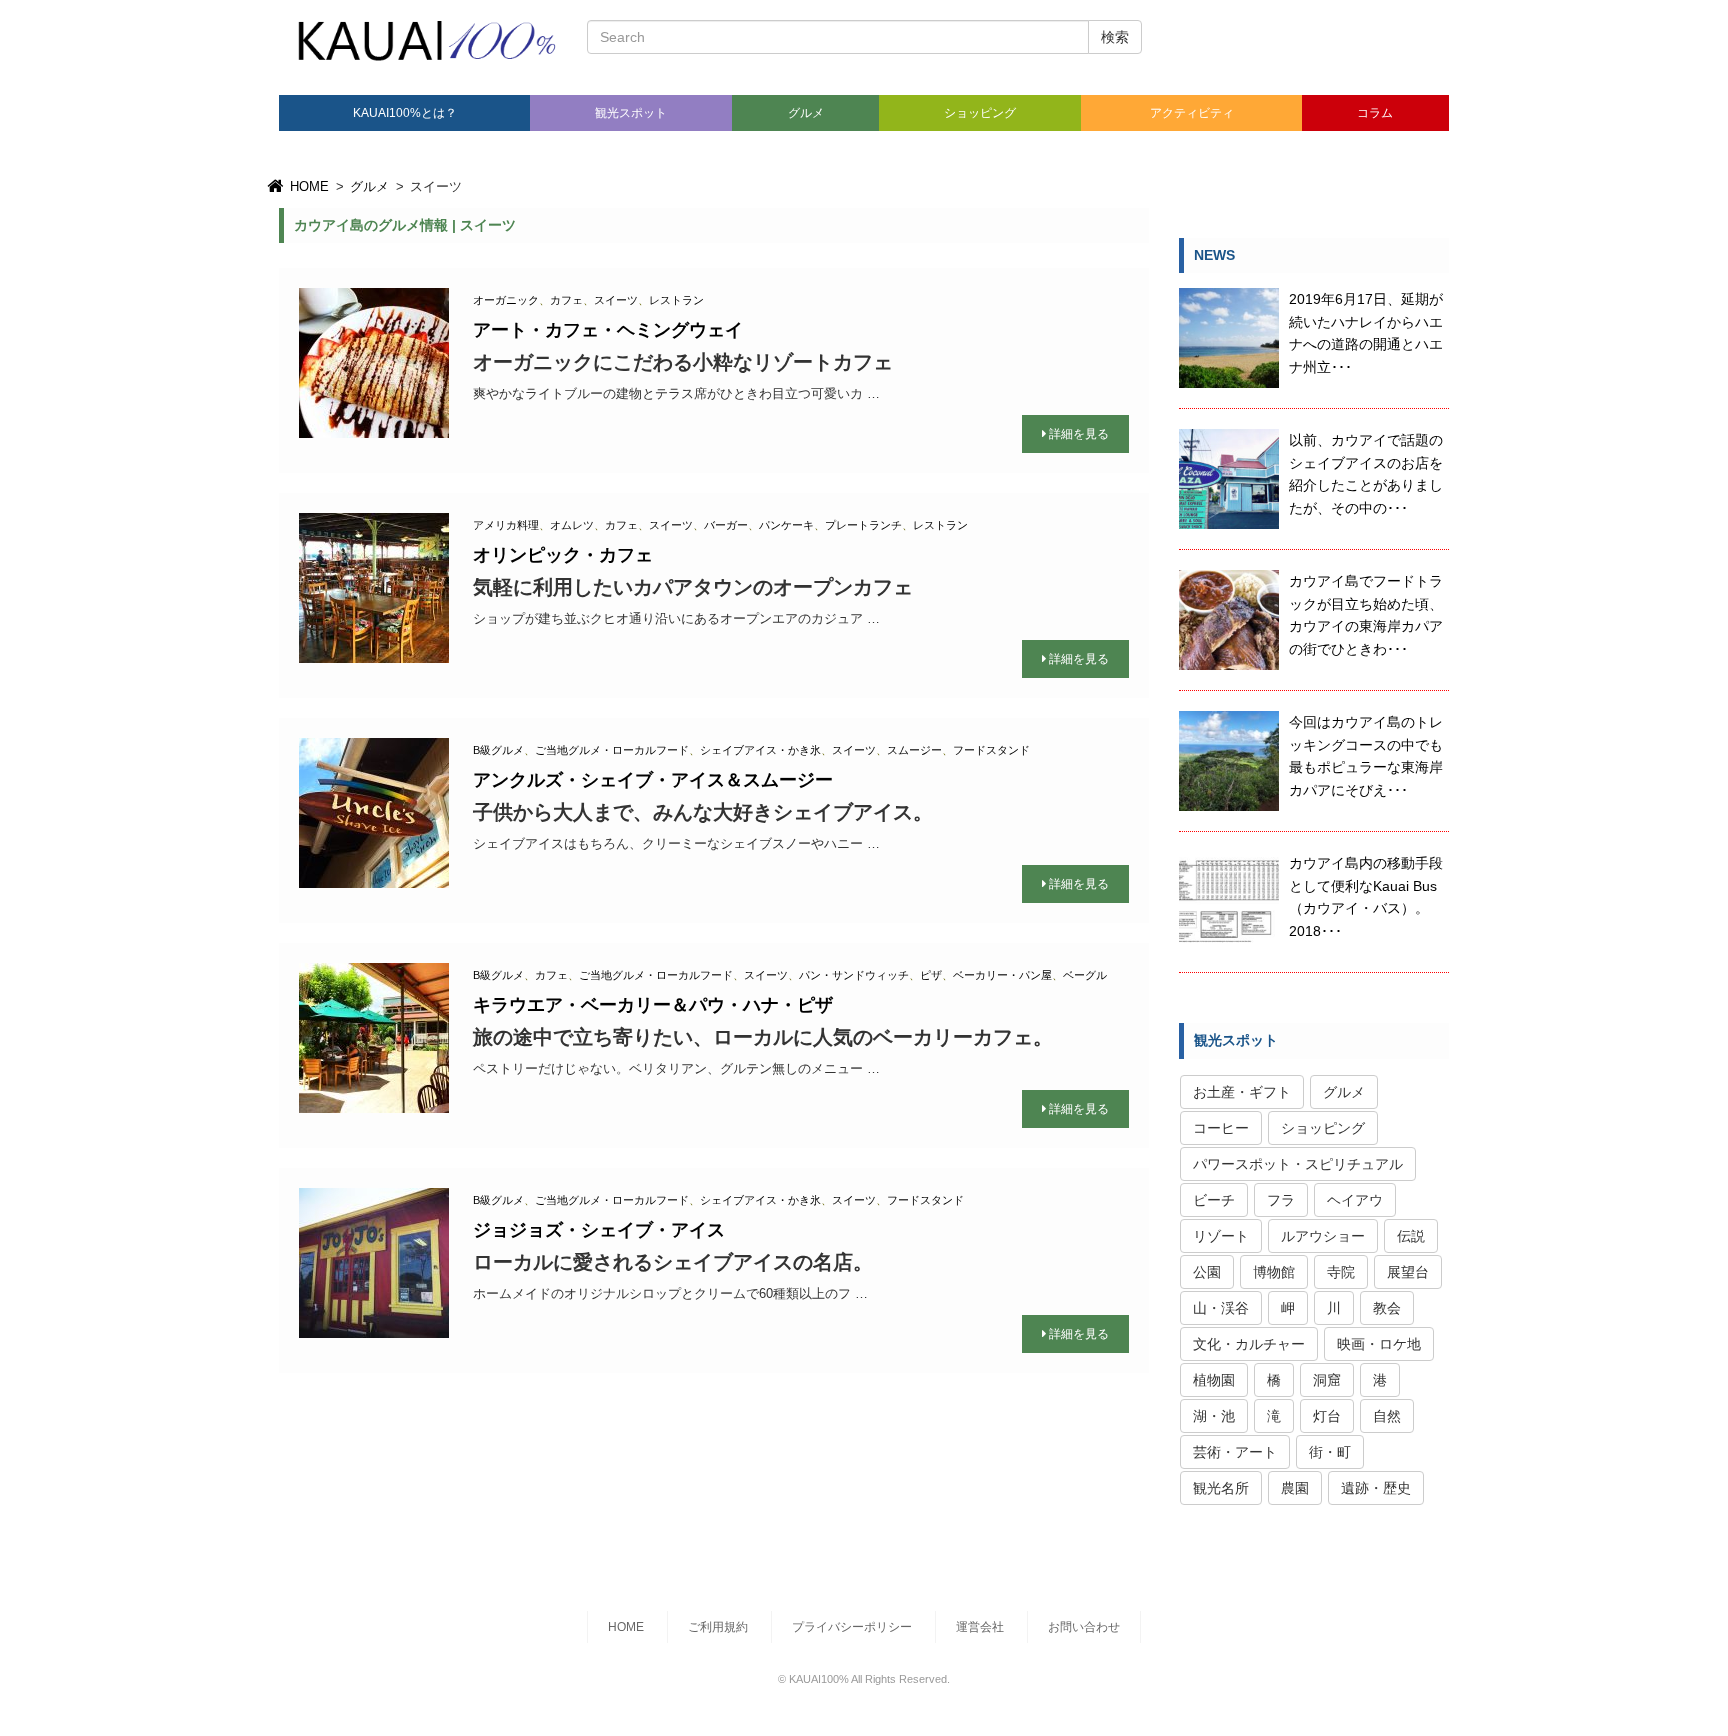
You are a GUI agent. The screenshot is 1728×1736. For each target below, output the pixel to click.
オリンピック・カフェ (563, 555)
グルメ (806, 113)
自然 (1387, 1416)
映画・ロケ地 (1379, 1344)
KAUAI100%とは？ (405, 113)
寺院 (1341, 1272)
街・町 (1330, 1452)
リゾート (1221, 1236)
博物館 (1274, 1272)
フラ (1281, 1200)
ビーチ (1214, 1200)
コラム (1375, 113)
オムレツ (572, 525)
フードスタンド (991, 750)
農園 (1295, 1488)
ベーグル (1085, 975)
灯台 (1327, 1416)
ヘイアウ (1355, 1200)
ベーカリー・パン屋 (1002, 975)
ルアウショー (1323, 1236)
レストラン (676, 300)
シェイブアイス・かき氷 (760, 750)
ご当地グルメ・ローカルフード (612, 750)
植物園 (1214, 1380)
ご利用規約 (718, 1627)
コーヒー (1221, 1128)
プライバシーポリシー (852, 1627)
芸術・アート (1235, 1452)
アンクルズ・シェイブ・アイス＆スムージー (653, 780)
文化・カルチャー (1249, 1344)
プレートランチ (863, 525)
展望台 (1408, 1272)
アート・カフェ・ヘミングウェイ (608, 330)
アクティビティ (1192, 113)
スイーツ (616, 300)
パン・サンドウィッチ (854, 975)
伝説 (1411, 1236)
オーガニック (506, 300)
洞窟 (1327, 1380)
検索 (1115, 37)
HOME (307, 186)
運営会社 (980, 1627)
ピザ (931, 975)
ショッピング (980, 113)
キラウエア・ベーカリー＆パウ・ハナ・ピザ (653, 1005)
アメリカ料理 (506, 525)
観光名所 (1221, 1488)
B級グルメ (498, 750)
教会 (1387, 1308)
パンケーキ (786, 525)
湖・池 (1214, 1416)
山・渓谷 (1221, 1308)
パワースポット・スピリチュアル (1298, 1164)
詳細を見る (1079, 434)
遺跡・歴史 (1376, 1488)
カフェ (566, 300)
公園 (1207, 1272)
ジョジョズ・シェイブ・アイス (599, 1230)
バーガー (726, 525)
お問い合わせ (1084, 1627)
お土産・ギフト (1242, 1092)
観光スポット (631, 113)
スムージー (914, 750)
